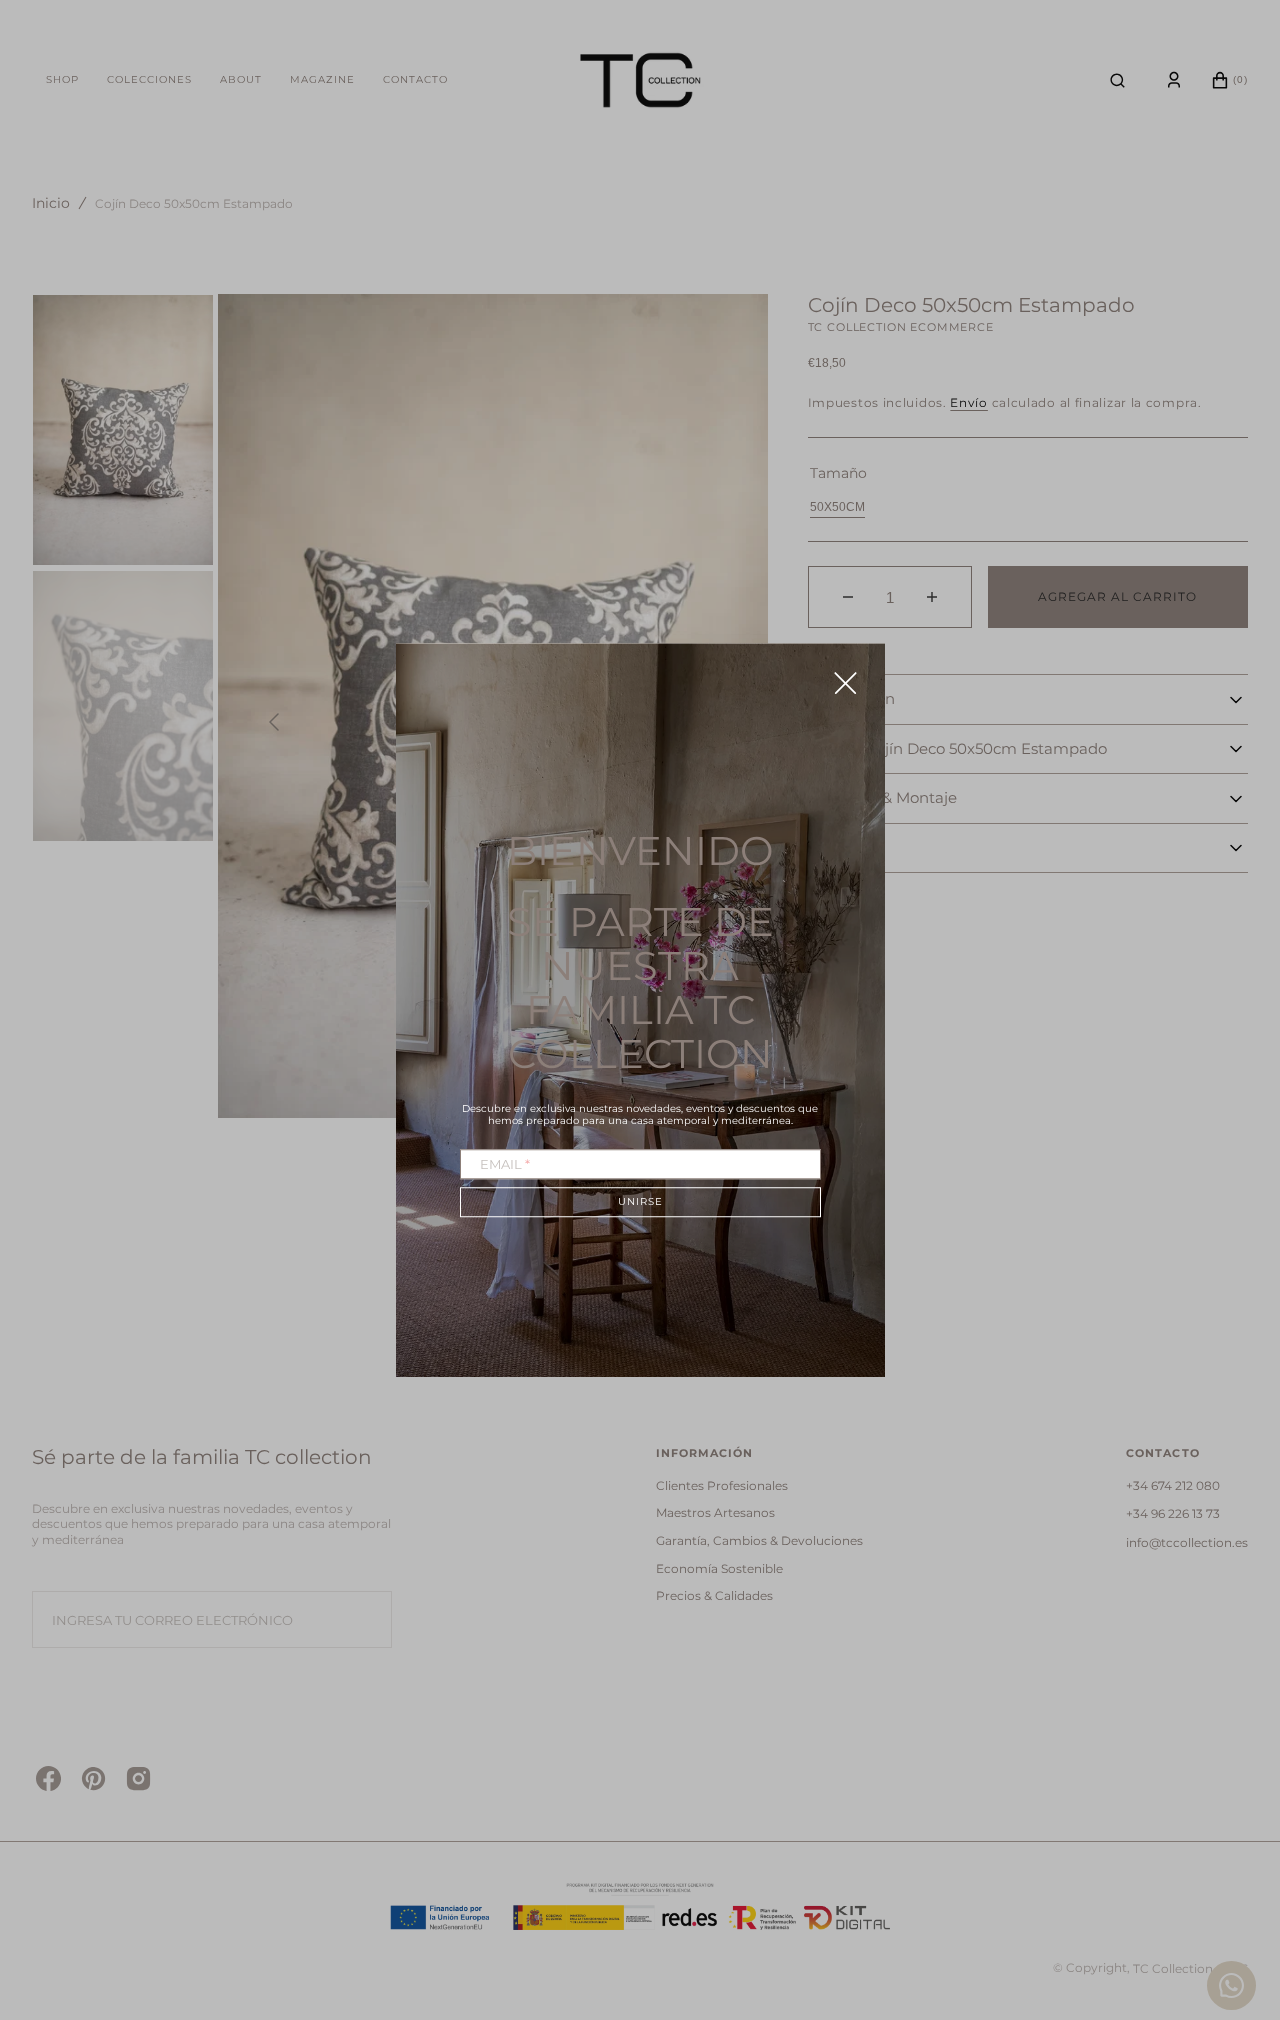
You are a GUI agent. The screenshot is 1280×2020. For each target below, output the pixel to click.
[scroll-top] (1234, 1898)
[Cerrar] (845, 682)
